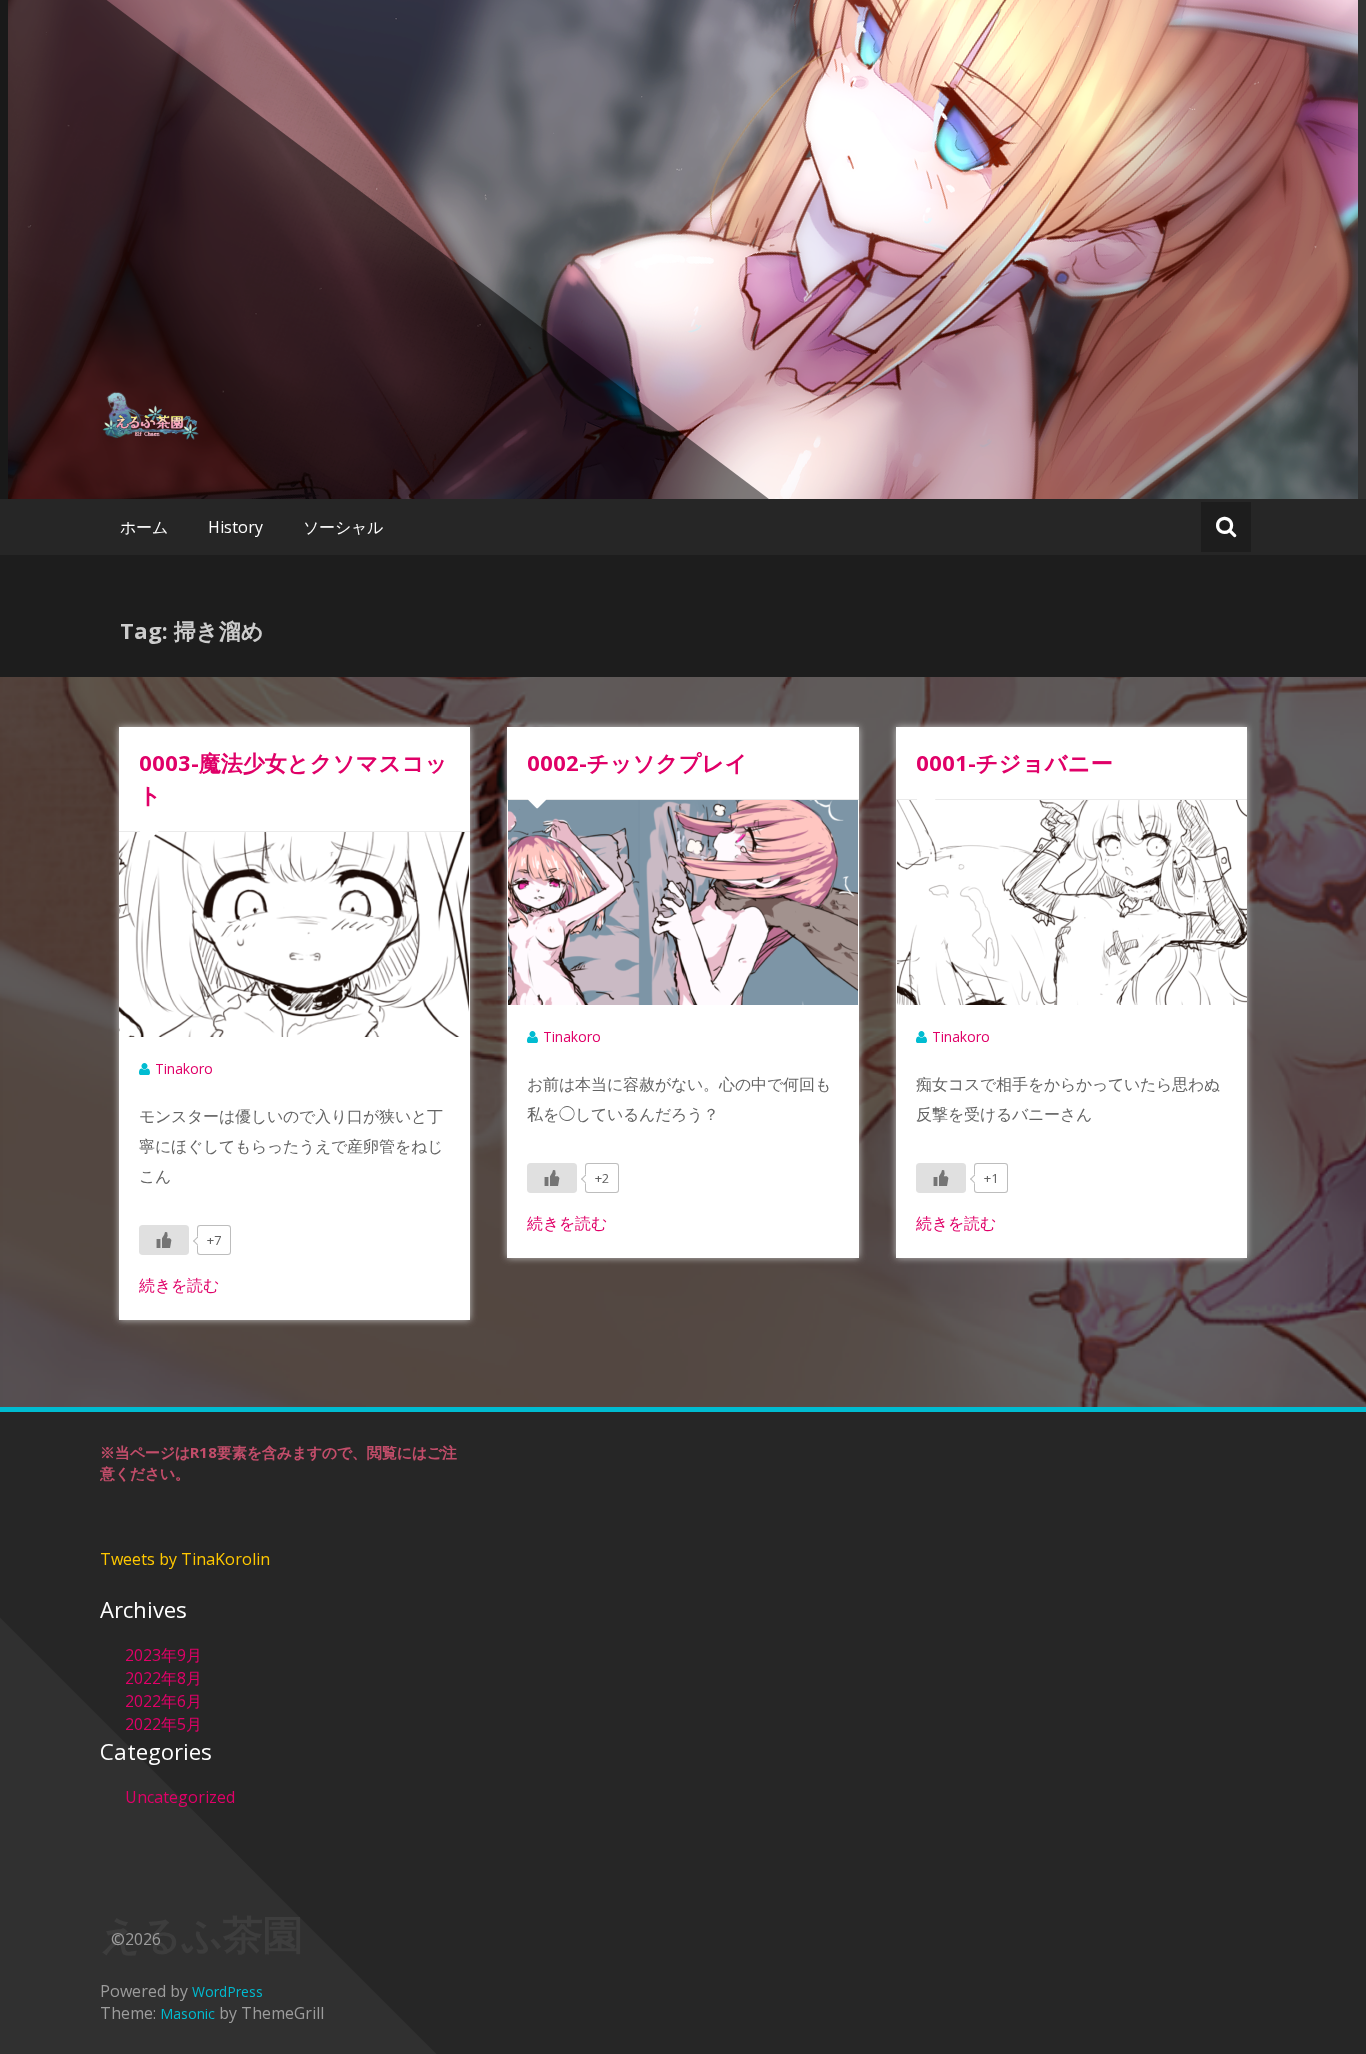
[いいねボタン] (164, 1240)
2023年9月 (163, 1655)
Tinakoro (184, 1068)
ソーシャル (343, 527)
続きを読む (179, 1285)
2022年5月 (163, 1724)
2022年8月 (163, 1678)
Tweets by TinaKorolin (185, 1559)
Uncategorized (180, 1797)
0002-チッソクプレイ (637, 762)
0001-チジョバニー (1014, 762)
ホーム (144, 527)
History (235, 527)
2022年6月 (163, 1701)
